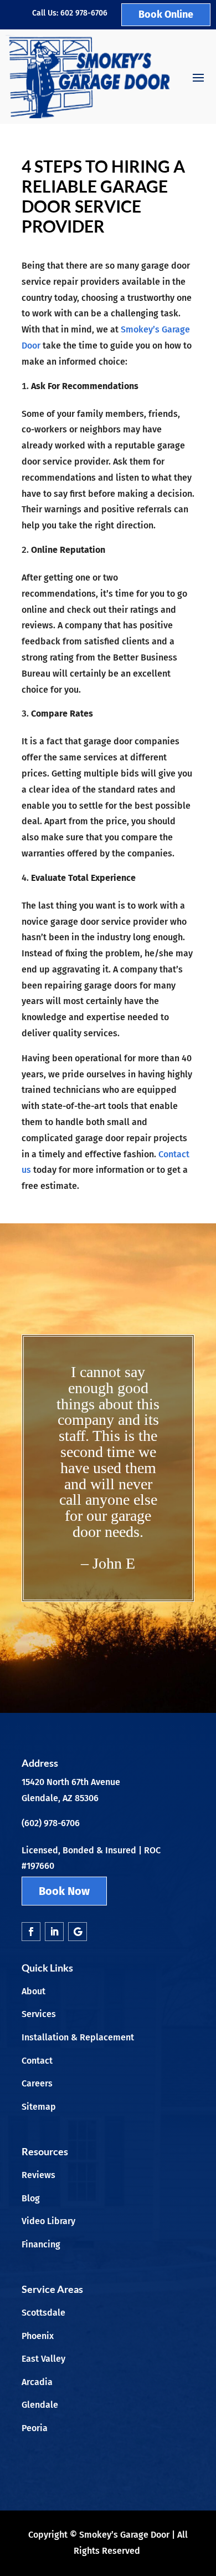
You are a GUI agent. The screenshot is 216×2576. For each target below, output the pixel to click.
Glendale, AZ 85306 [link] (60, 1798)
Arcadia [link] (37, 2382)
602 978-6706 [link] (84, 13)
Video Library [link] (48, 2221)
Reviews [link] (38, 2175)
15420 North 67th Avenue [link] (71, 1782)
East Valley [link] (43, 2359)
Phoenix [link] (38, 2336)
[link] (88, 77)
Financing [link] (41, 2244)
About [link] (34, 1991)
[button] (198, 77)
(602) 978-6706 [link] (51, 1823)
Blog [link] (31, 2198)
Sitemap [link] (39, 2107)
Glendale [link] (40, 2405)
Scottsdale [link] (43, 2313)
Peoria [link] (35, 2428)
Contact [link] (37, 2061)
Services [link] (39, 2014)
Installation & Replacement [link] (78, 2037)
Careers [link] (37, 2083)
